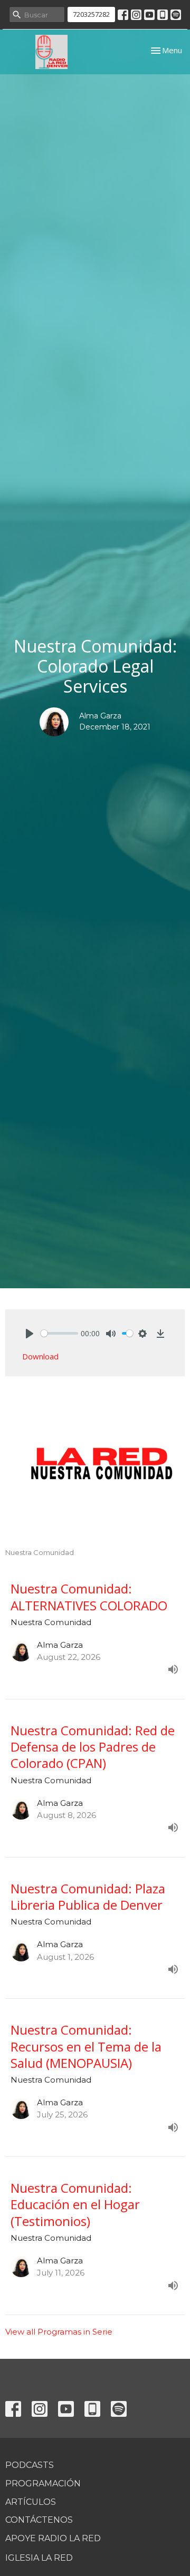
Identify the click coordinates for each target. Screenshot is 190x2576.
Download (40, 1356)
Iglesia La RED (39, 2558)
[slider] (59, 1333)
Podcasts (30, 2465)
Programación (43, 2483)
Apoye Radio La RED (53, 2538)
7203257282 (91, 14)
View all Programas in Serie (59, 2332)
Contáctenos (39, 2520)
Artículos (31, 2502)
